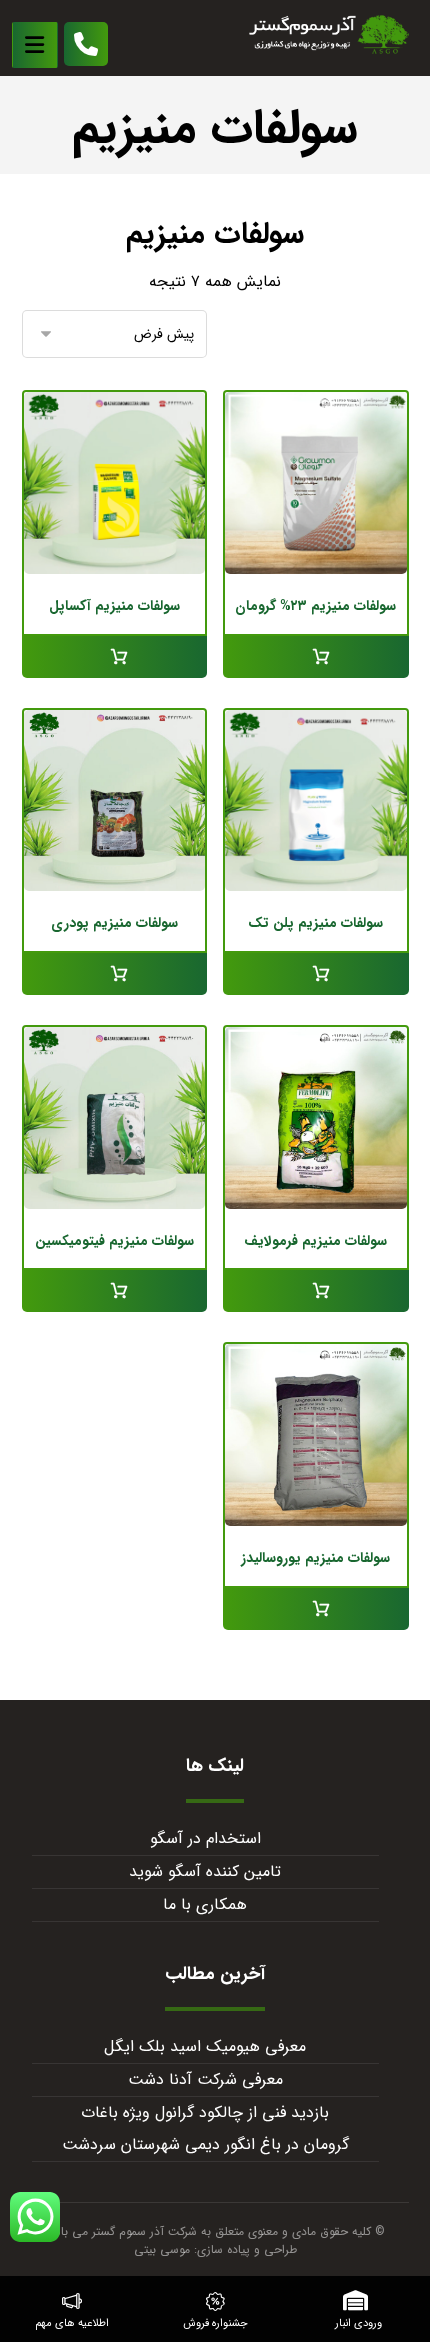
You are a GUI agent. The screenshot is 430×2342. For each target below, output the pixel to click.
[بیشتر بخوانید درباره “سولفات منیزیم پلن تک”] (316, 974)
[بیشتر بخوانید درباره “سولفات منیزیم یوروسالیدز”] (316, 1609)
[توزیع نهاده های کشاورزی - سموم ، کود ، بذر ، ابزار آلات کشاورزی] (329, 34)
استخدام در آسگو (205, 1838)
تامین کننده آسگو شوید (205, 1871)
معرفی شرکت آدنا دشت (205, 2079)
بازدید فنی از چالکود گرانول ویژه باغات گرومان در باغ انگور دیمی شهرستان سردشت (205, 2128)
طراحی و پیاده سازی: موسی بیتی (215, 2249)
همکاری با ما (205, 1904)
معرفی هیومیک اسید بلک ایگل (205, 2046)
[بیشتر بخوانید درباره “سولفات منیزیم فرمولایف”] (316, 1291)
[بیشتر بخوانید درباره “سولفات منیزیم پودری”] (115, 974)
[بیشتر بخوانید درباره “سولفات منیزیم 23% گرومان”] (316, 657)
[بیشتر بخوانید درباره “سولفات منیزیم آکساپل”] (115, 657)
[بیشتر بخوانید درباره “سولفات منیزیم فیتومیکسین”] (115, 1291)
